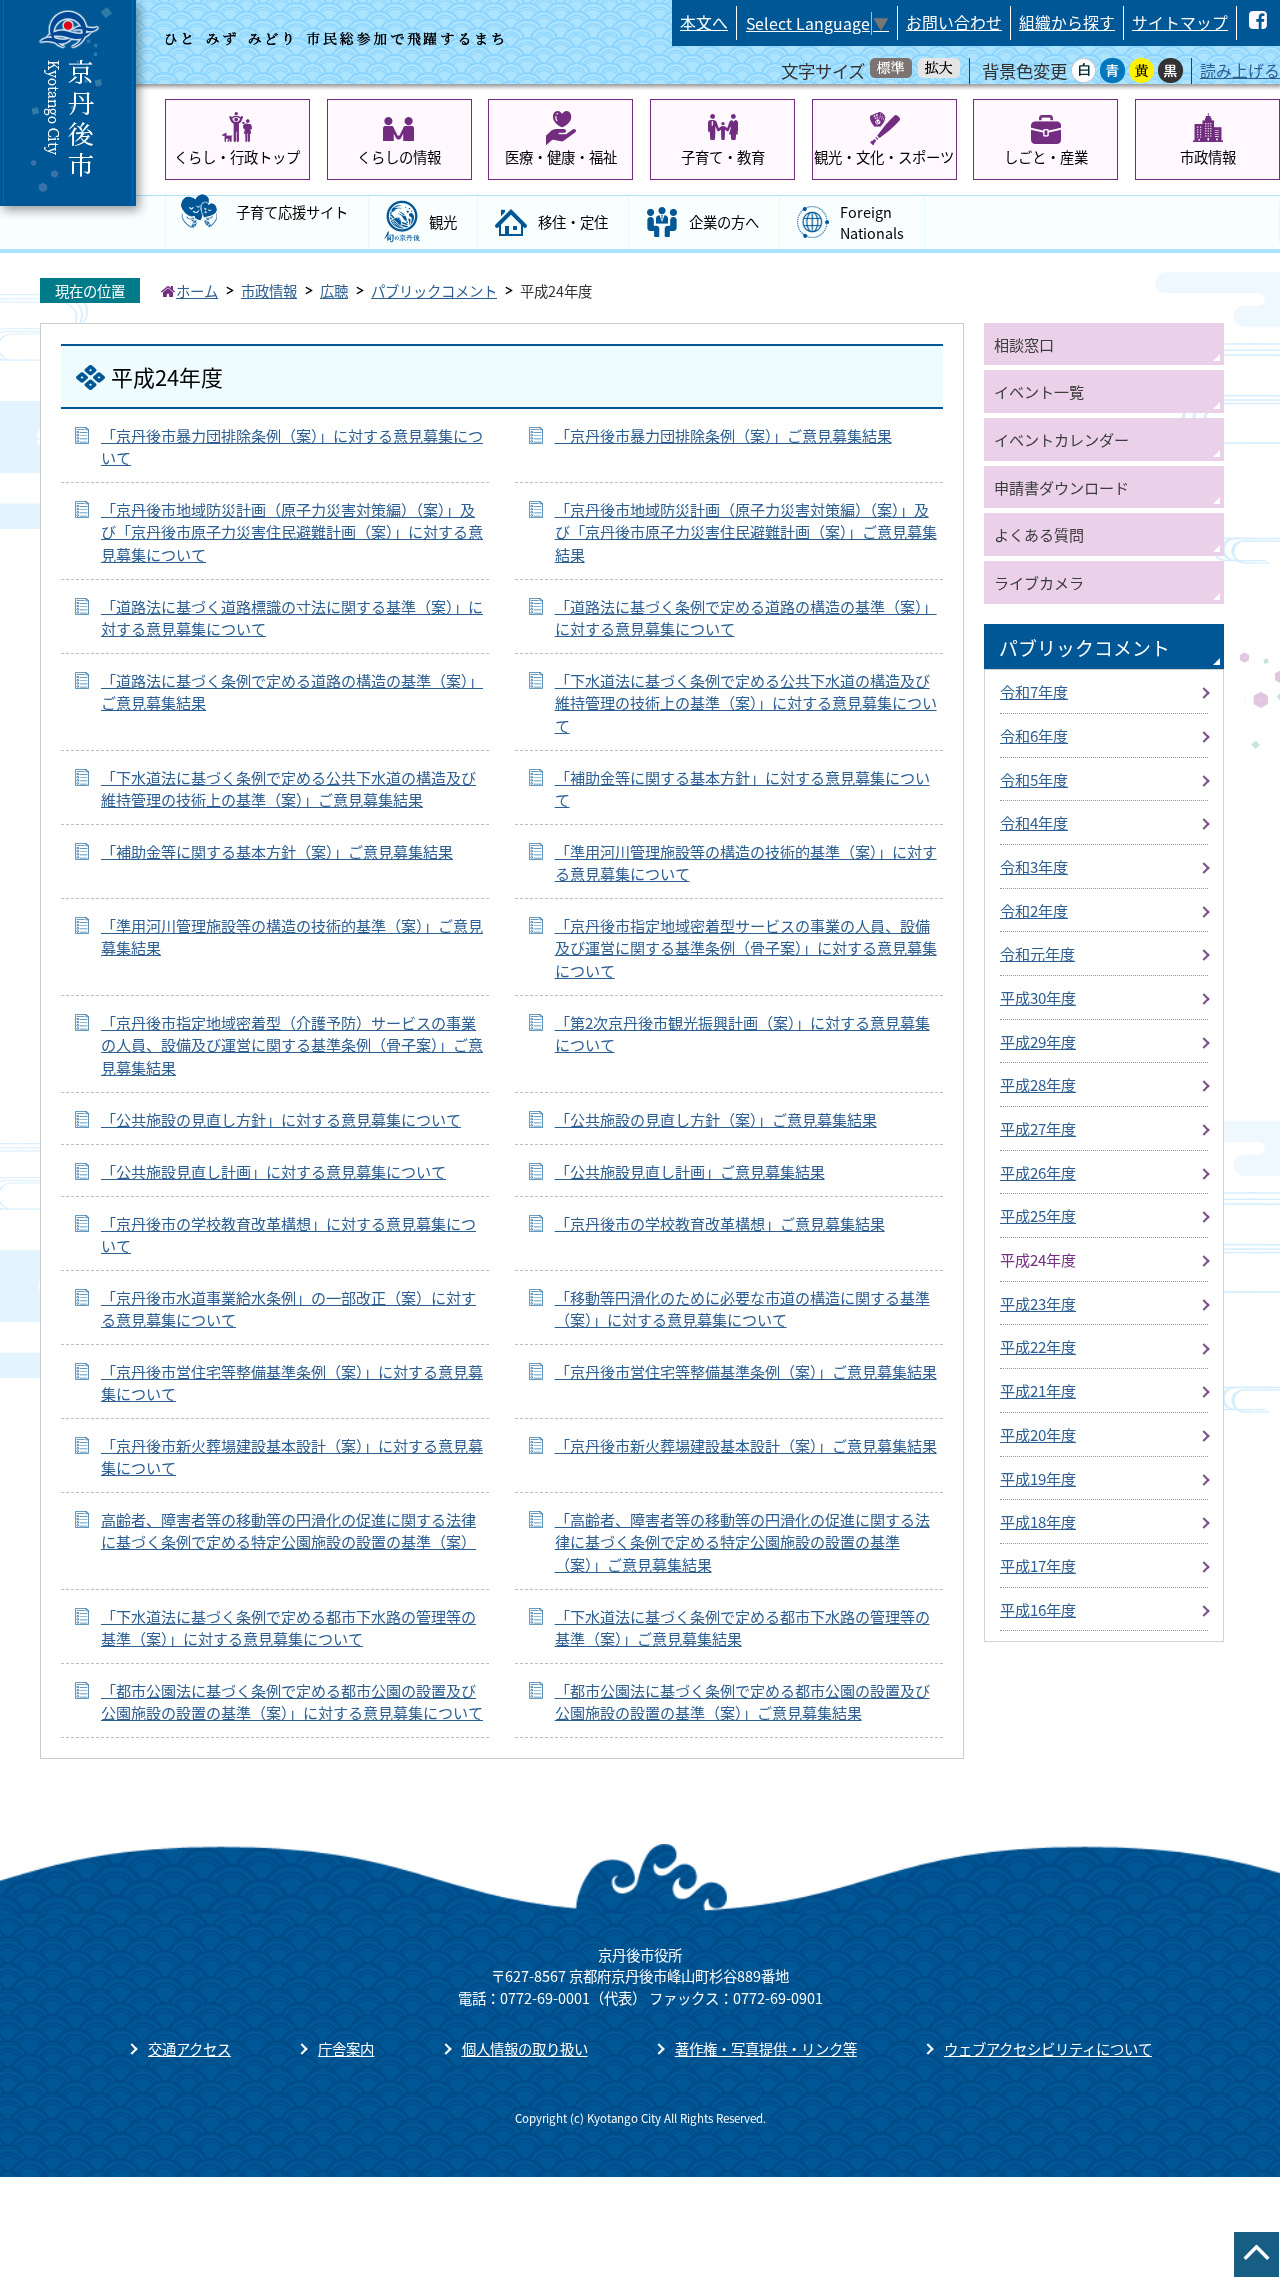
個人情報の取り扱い (525, 2048)
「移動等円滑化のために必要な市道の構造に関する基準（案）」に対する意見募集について (742, 1308)
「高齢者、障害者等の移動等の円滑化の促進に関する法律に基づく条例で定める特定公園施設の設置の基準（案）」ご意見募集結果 (742, 1541)
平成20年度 (1038, 1434)
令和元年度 (1037, 953)
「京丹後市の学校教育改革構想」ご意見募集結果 (720, 1223)
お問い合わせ (954, 22)
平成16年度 (1038, 1609)
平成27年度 (1038, 1128)
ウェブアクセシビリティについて (1048, 2048)
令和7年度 (1034, 691)
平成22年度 (1038, 1346)
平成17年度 (1038, 1565)
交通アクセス (189, 2048)
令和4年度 (1034, 822)
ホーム (197, 290)
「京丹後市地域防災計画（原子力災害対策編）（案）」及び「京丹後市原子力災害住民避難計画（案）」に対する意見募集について (292, 531)
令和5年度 (1034, 779)
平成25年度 (1038, 1215)
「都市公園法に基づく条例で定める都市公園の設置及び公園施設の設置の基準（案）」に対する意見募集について (292, 1701)
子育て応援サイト (292, 211)
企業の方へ (724, 221)
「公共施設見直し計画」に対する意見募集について (273, 1171)
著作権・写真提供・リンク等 (766, 2048)
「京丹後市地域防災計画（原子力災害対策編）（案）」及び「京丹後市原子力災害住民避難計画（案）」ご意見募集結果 (746, 531)
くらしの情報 (399, 156)
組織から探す (1067, 22)
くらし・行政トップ (237, 156)
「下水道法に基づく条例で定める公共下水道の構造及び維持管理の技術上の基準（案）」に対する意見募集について (746, 702)
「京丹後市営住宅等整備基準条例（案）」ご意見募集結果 (746, 1371)
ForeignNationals (872, 222)
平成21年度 (1038, 1390)
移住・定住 (573, 221)
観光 (443, 221)
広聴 (334, 290)
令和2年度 (1034, 910)
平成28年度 (1038, 1084)
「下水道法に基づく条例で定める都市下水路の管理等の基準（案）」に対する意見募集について (288, 1627)
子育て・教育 (723, 156)
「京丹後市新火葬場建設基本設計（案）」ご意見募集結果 (746, 1445)
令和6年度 (1034, 735)
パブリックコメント (434, 290)
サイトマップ (1180, 22)
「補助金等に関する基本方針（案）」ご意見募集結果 (277, 851)
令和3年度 (1034, 866)
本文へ (704, 22)
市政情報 (1208, 156)
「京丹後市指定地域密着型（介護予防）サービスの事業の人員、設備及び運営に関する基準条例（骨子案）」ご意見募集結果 (292, 1044)
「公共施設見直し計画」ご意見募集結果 (690, 1171)
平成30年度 (1038, 997)
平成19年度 (1038, 1478)
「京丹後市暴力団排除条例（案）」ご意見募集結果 (723, 435)
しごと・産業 (1046, 156)
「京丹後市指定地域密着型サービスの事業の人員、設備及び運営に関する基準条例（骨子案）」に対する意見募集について (746, 947)
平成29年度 (1038, 1041)
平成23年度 (1038, 1303)
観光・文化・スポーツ (884, 156)
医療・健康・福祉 (561, 156)
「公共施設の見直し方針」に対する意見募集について (281, 1119)
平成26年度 (1038, 1172)
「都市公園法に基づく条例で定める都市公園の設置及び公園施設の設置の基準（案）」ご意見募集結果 (742, 1701)
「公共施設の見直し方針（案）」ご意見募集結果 (716, 1119)
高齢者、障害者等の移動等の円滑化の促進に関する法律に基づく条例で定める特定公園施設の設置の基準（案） (288, 1530)
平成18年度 (1038, 1521)
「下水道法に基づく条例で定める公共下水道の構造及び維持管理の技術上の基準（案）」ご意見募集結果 (288, 788)
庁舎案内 (346, 2048)
